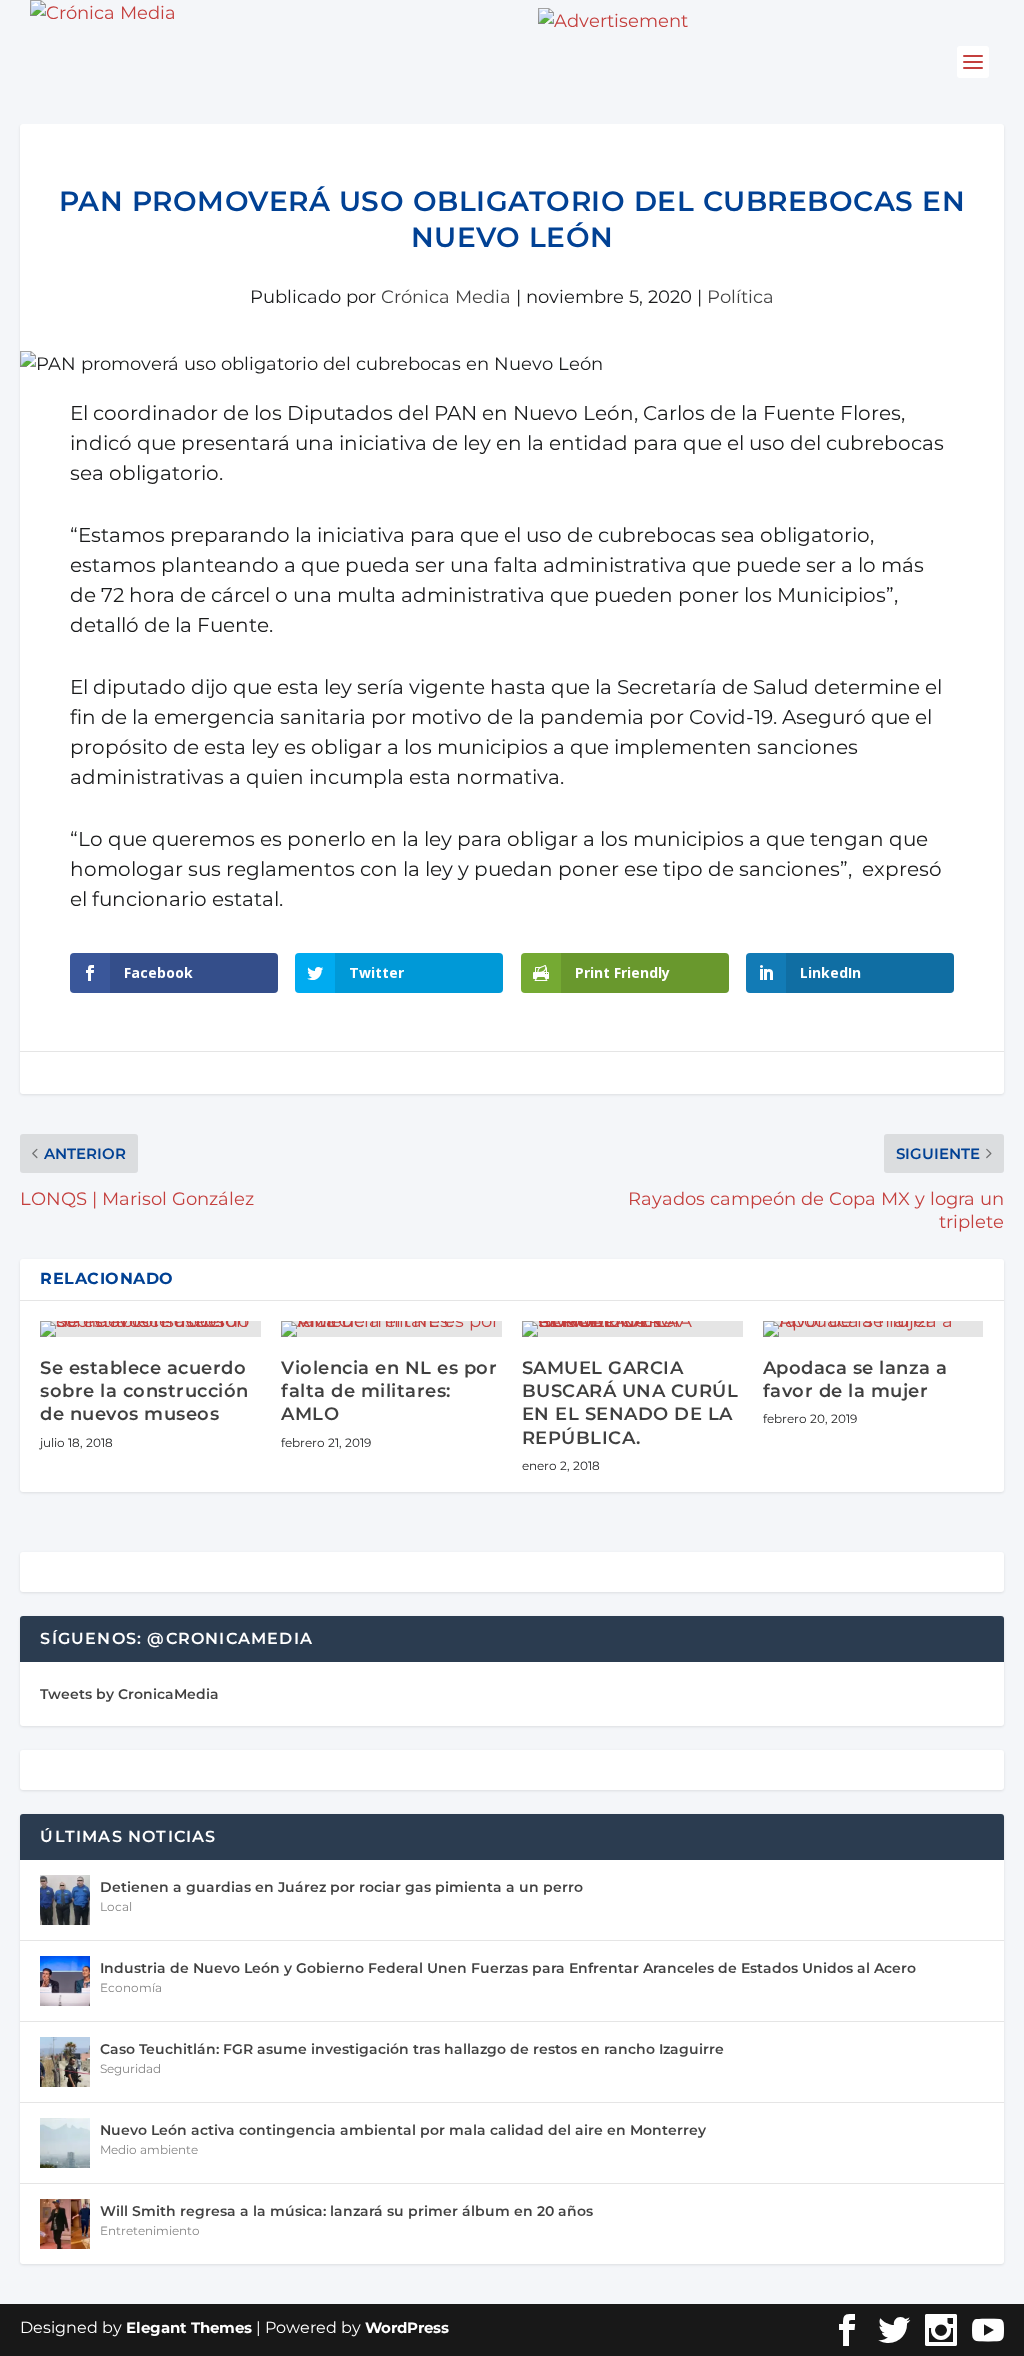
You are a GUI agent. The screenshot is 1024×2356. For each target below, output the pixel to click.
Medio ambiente (149, 2149)
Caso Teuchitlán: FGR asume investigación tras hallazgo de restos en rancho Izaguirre (412, 2049)
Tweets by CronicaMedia (129, 1694)
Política (740, 297)
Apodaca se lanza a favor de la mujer (855, 1379)
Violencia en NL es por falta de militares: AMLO (389, 1391)
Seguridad (130, 2068)
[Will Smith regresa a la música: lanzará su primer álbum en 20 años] (65, 2224)
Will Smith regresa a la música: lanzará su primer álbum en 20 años (346, 2211)
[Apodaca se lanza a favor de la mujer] (873, 1329)
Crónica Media (446, 297)
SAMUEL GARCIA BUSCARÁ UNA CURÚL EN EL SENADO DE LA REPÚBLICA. (630, 1403)
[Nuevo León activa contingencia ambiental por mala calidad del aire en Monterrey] (65, 2143)
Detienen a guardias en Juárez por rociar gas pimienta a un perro (341, 1887)
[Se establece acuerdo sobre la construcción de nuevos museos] (150, 1329)
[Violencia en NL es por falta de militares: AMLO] (391, 1329)
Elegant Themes (189, 2327)
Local (116, 1906)
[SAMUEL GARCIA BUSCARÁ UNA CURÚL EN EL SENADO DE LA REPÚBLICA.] (632, 1329)
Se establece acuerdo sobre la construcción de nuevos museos (144, 1391)
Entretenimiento (150, 2230)
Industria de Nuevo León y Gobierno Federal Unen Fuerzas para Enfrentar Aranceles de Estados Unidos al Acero (508, 1968)
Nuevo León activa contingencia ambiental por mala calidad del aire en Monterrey (403, 2130)
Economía (131, 1987)
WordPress (407, 2327)
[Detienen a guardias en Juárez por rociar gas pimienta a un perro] (65, 1900)
